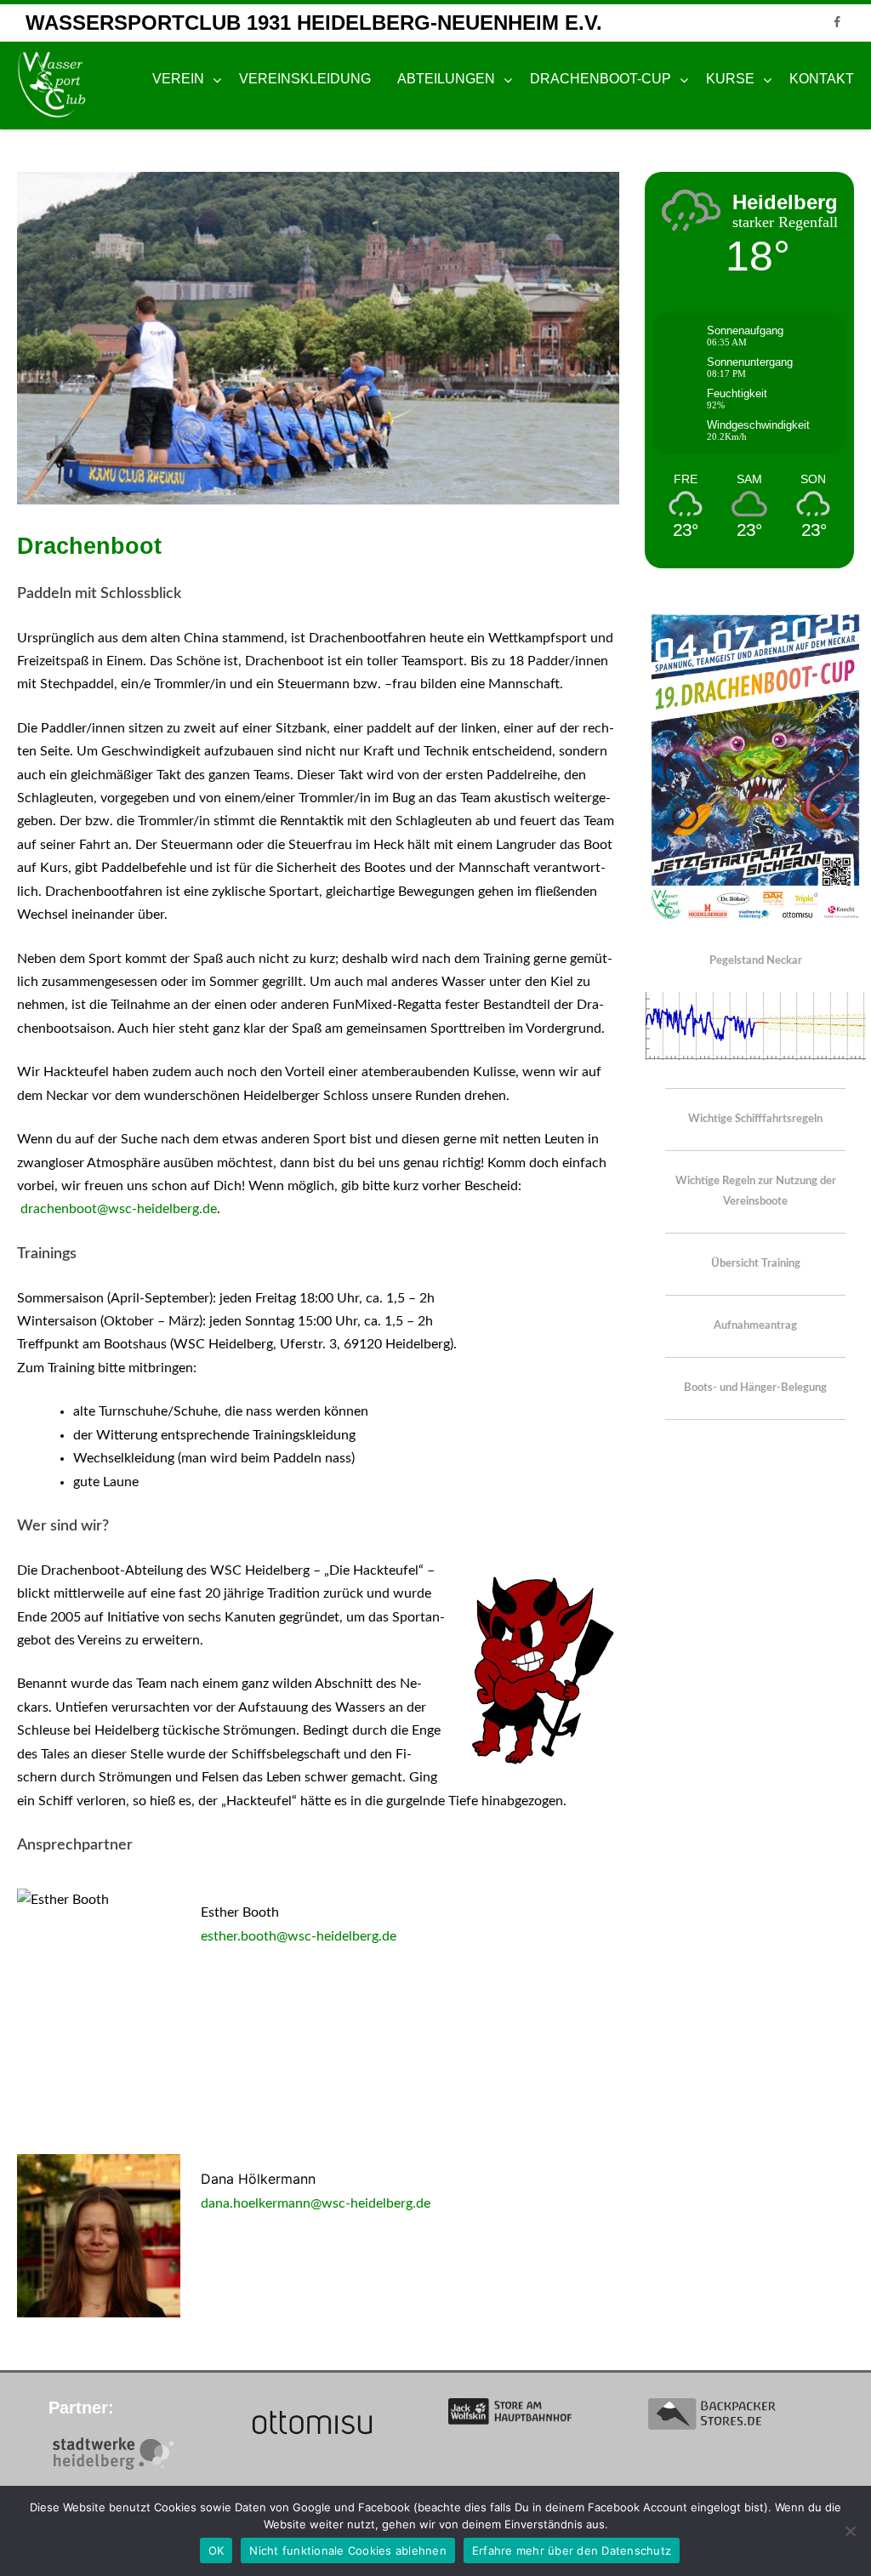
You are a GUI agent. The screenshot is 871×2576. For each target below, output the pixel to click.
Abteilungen (446, 79)
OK (216, 2550)
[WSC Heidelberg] (56, 85)
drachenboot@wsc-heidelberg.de (119, 1209)
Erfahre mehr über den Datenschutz (572, 2550)
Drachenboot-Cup (601, 79)
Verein (178, 79)
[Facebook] (837, 23)
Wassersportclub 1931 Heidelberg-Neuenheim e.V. (314, 23)
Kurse (730, 79)
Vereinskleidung (305, 79)
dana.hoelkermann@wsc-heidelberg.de (316, 2203)
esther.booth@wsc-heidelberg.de (299, 1936)
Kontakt (822, 79)
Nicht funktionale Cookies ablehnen (348, 2550)
